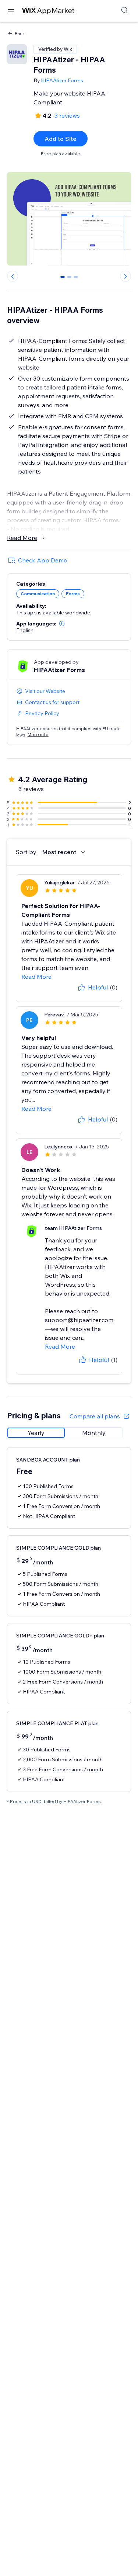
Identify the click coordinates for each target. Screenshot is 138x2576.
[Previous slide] (13, 276)
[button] (62, 624)
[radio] (36, 1433)
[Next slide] (125, 276)
